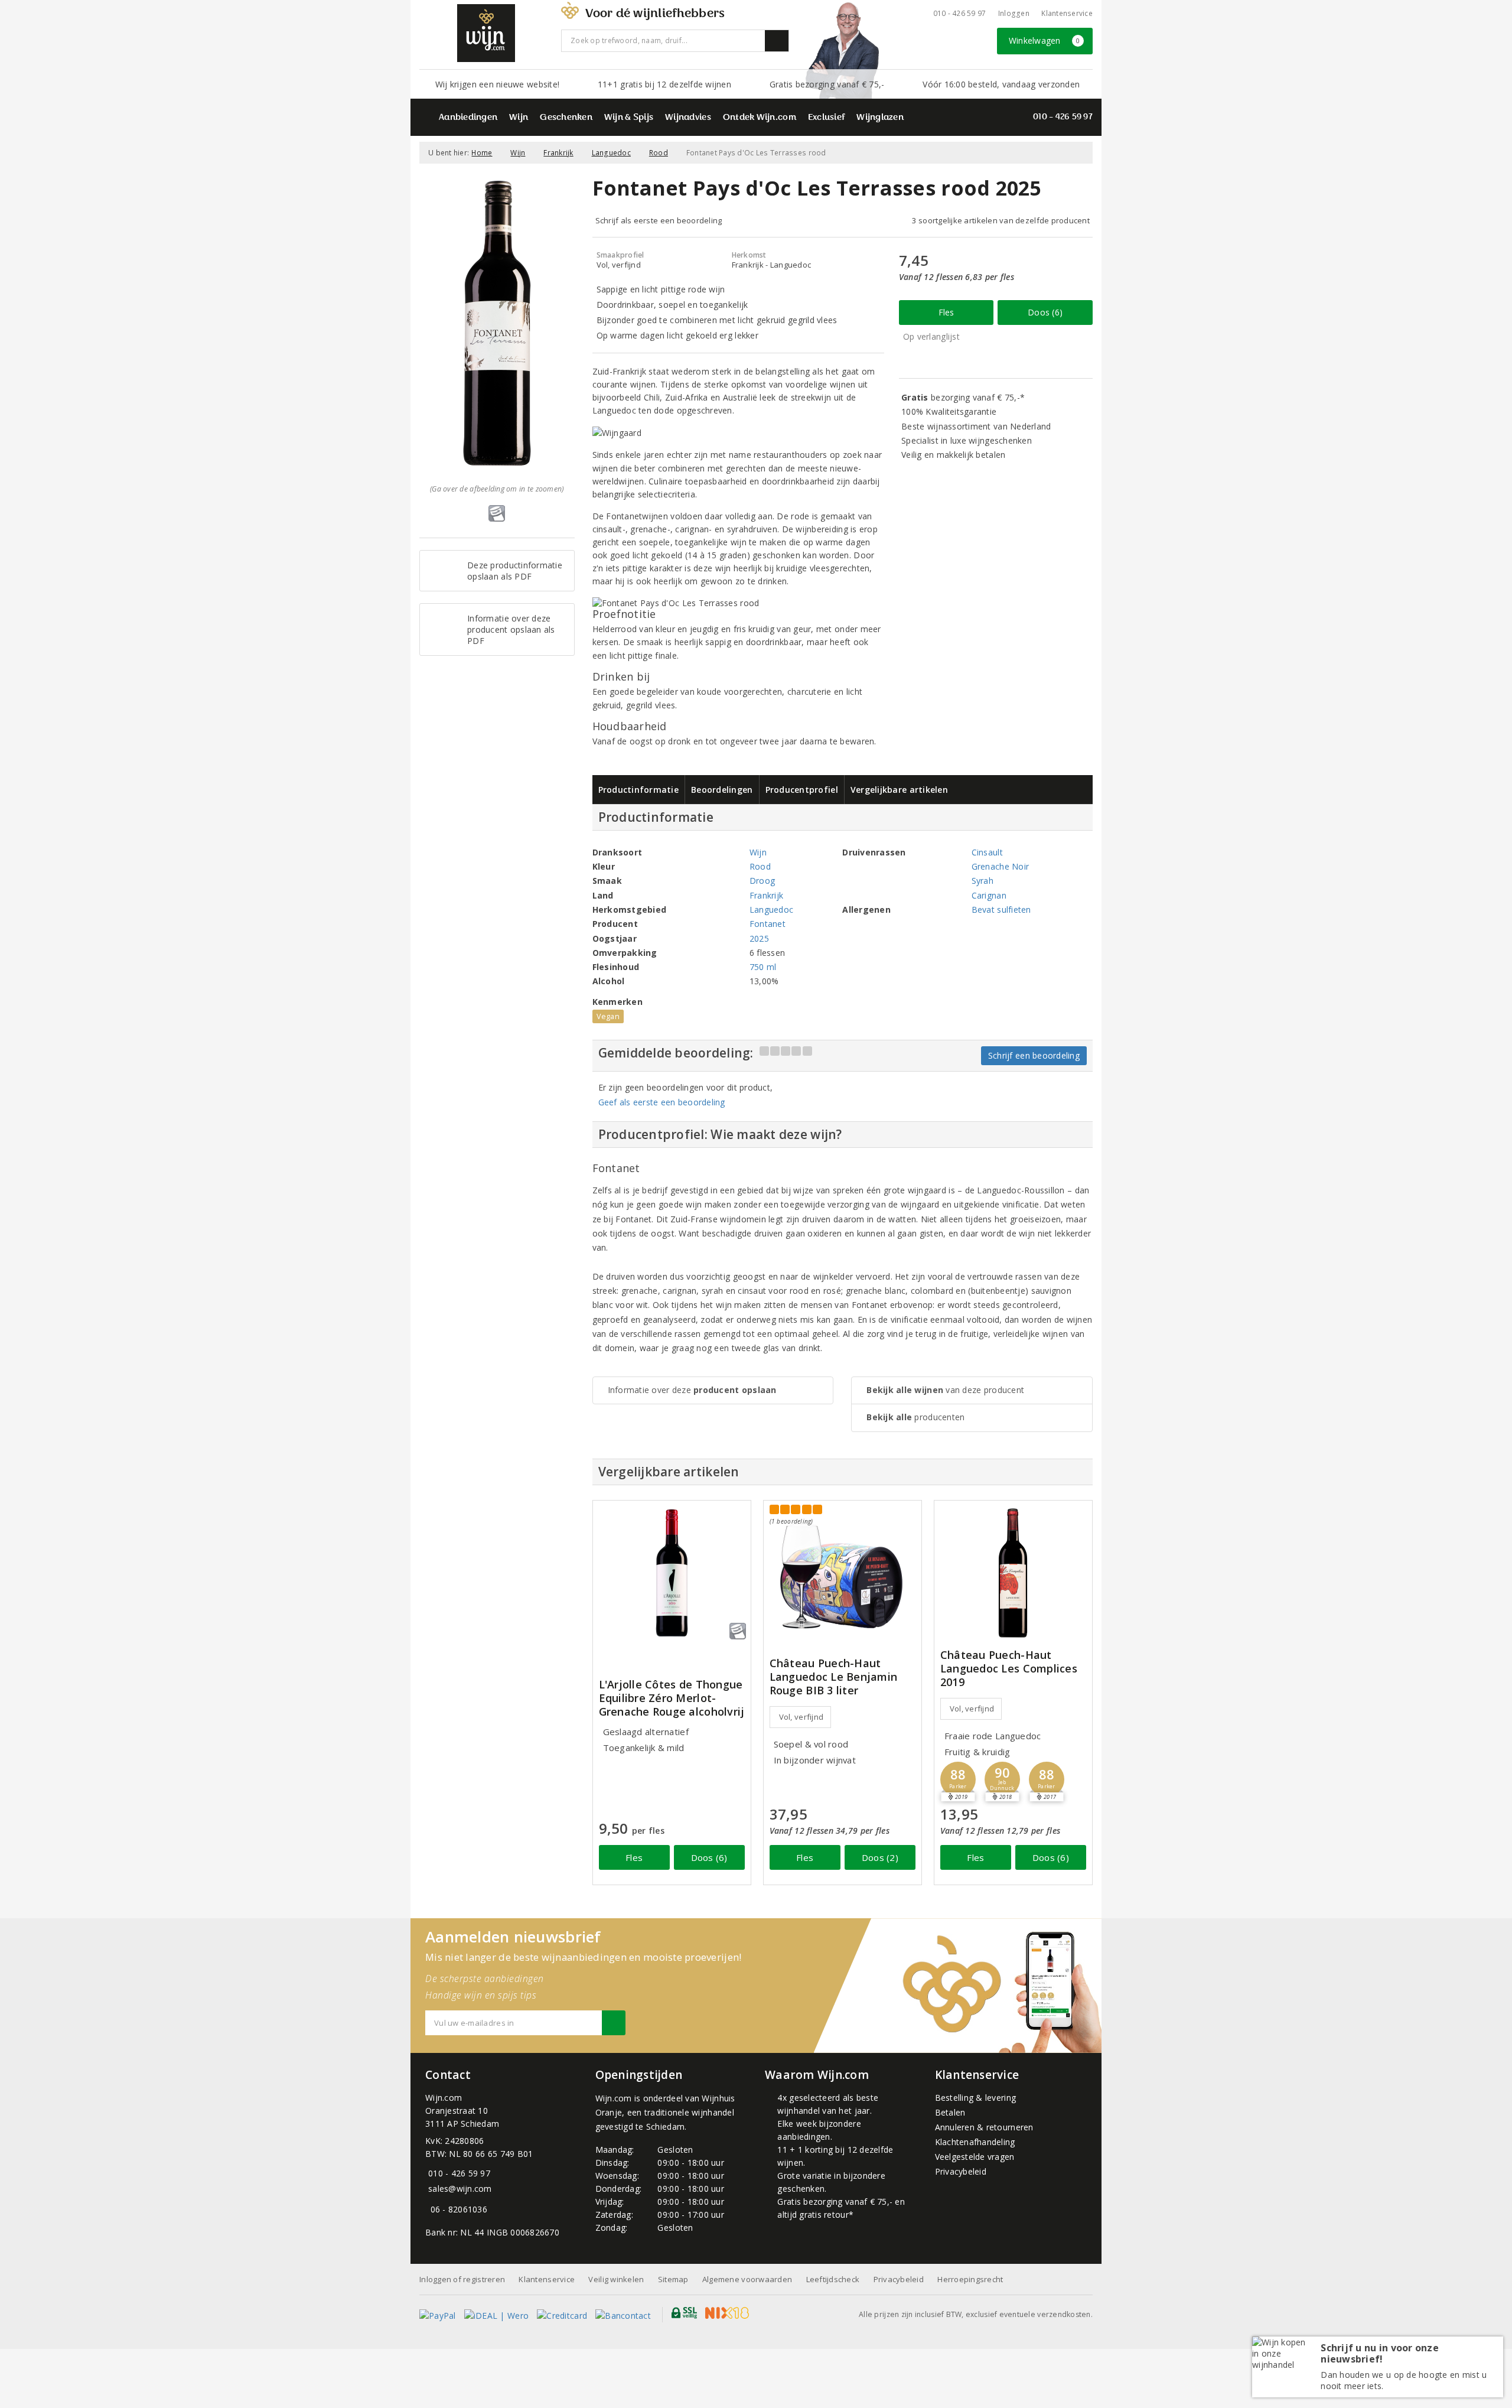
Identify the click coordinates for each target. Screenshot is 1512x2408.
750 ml (763, 967)
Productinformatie (639, 790)
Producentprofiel (802, 790)
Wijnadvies (688, 118)
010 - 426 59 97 (960, 13)
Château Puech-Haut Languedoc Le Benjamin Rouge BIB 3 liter (834, 1677)
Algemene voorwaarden (747, 2279)
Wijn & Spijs (629, 118)
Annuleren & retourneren (984, 2127)
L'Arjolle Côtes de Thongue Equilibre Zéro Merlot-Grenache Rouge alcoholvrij (672, 1698)
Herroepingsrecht (970, 2279)
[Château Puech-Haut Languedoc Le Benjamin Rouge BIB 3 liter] (843, 1569)
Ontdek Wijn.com (760, 118)
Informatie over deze (692, 1390)
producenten (915, 1417)
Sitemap (673, 2279)
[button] (958, 1779)
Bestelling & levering (976, 2098)
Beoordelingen (722, 790)
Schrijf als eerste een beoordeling (659, 220)
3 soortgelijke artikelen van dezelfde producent (1001, 220)
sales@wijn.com (460, 2189)
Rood (659, 153)
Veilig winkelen (616, 2279)
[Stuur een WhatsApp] (428, 2209)
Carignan (989, 895)
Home (482, 153)
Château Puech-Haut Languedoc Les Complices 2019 (1009, 1669)
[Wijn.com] (486, 33)
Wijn (519, 118)
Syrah (983, 881)
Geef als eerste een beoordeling (662, 1102)
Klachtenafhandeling (975, 2142)
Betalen (950, 2112)
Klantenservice (1067, 13)
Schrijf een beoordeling (1034, 1055)
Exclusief (826, 118)
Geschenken (566, 118)
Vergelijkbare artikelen (899, 790)
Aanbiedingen (468, 118)
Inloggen (1014, 13)
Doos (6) (1045, 312)
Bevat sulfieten (1001, 909)
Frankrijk (558, 153)
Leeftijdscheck (833, 2279)
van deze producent (945, 1390)
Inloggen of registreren (462, 2279)
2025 (759, 938)
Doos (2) (880, 1857)
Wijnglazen (880, 118)
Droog (762, 881)
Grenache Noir (1000, 866)
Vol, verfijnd (801, 1717)
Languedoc (611, 153)
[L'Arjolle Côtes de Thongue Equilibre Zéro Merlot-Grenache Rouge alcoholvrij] (672, 1573)
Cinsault (987, 852)
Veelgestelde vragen (975, 2157)
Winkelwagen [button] (1045, 40)
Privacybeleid (961, 2171)
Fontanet (768, 924)
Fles (946, 312)
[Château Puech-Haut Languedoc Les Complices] (1013, 1573)
